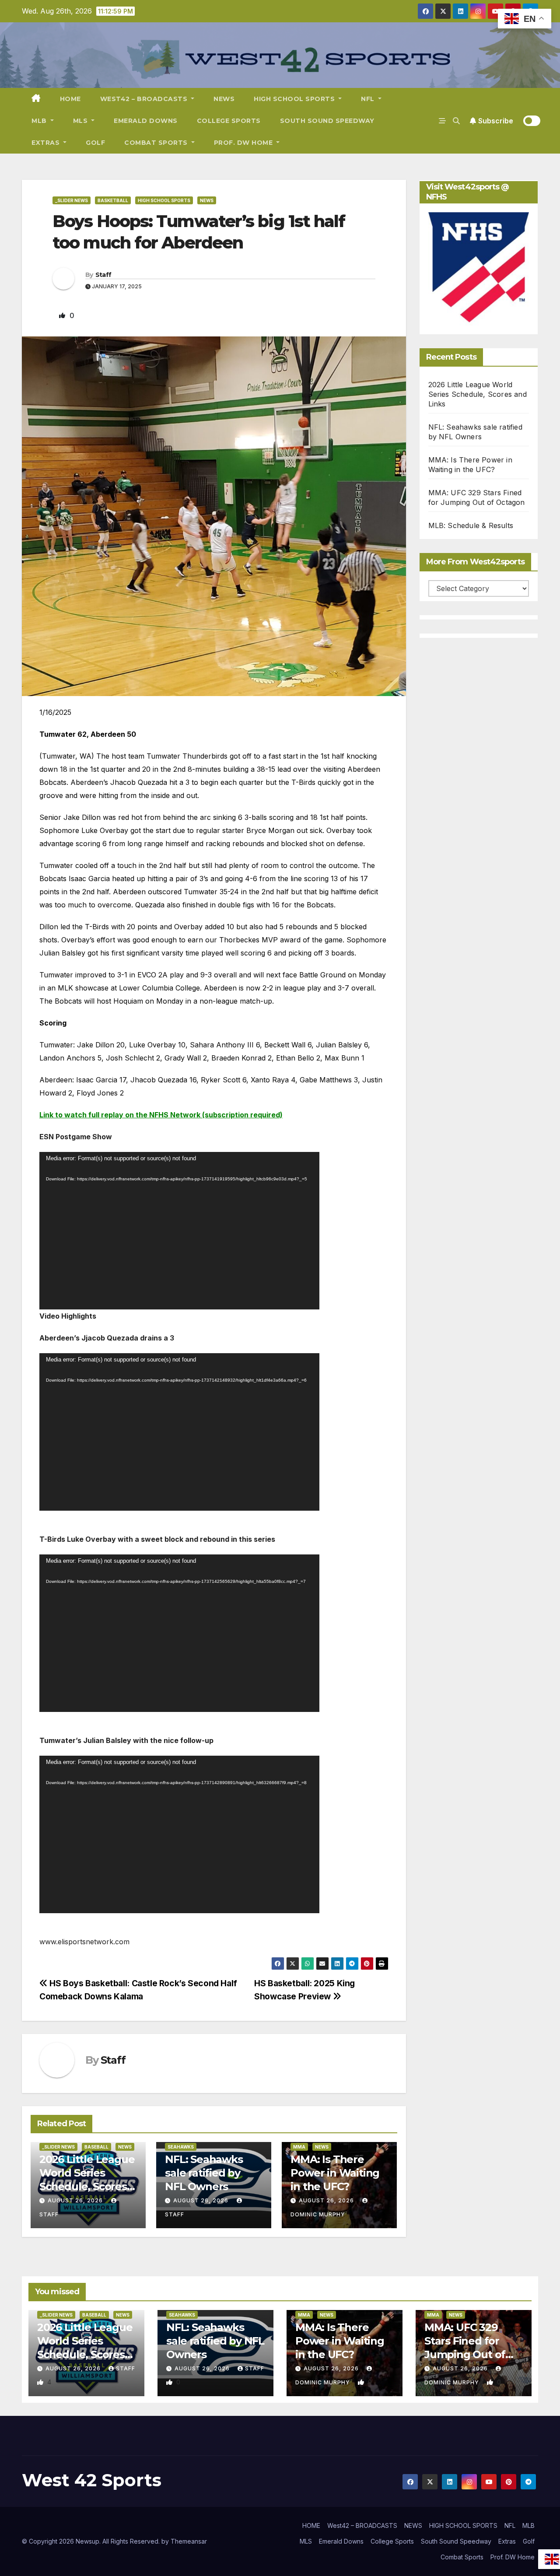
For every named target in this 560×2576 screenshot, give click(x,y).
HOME (70, 99)
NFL (369, 99)
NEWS (224, 99)
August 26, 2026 (75, 2200)
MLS (81, 121)
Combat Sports (157, 143)
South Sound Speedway (327, 121)
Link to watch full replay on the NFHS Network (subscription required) (161, 1115)
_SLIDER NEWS (72, 200)
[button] (456, 121)
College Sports (229, 121)
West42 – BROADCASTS (145, 99)
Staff (103, 275)
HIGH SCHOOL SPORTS (295, 99)
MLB (40, 121)
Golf (95, 143)
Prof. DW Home (244, 143)
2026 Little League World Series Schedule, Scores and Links (478, 394)
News (207, 200)
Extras (47, 143)
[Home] (36, 99)
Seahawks (181, 2147)
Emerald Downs (146, 121)
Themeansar (189, 2541)
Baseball (96, 2147)
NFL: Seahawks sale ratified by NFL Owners (204, 2173)
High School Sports (164, 200)
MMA (299, 2147)
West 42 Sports (92, 2480)
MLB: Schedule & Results (471, 525)
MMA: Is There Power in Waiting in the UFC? (335, 2173)
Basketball (113, 200)
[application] (179, 1231)
